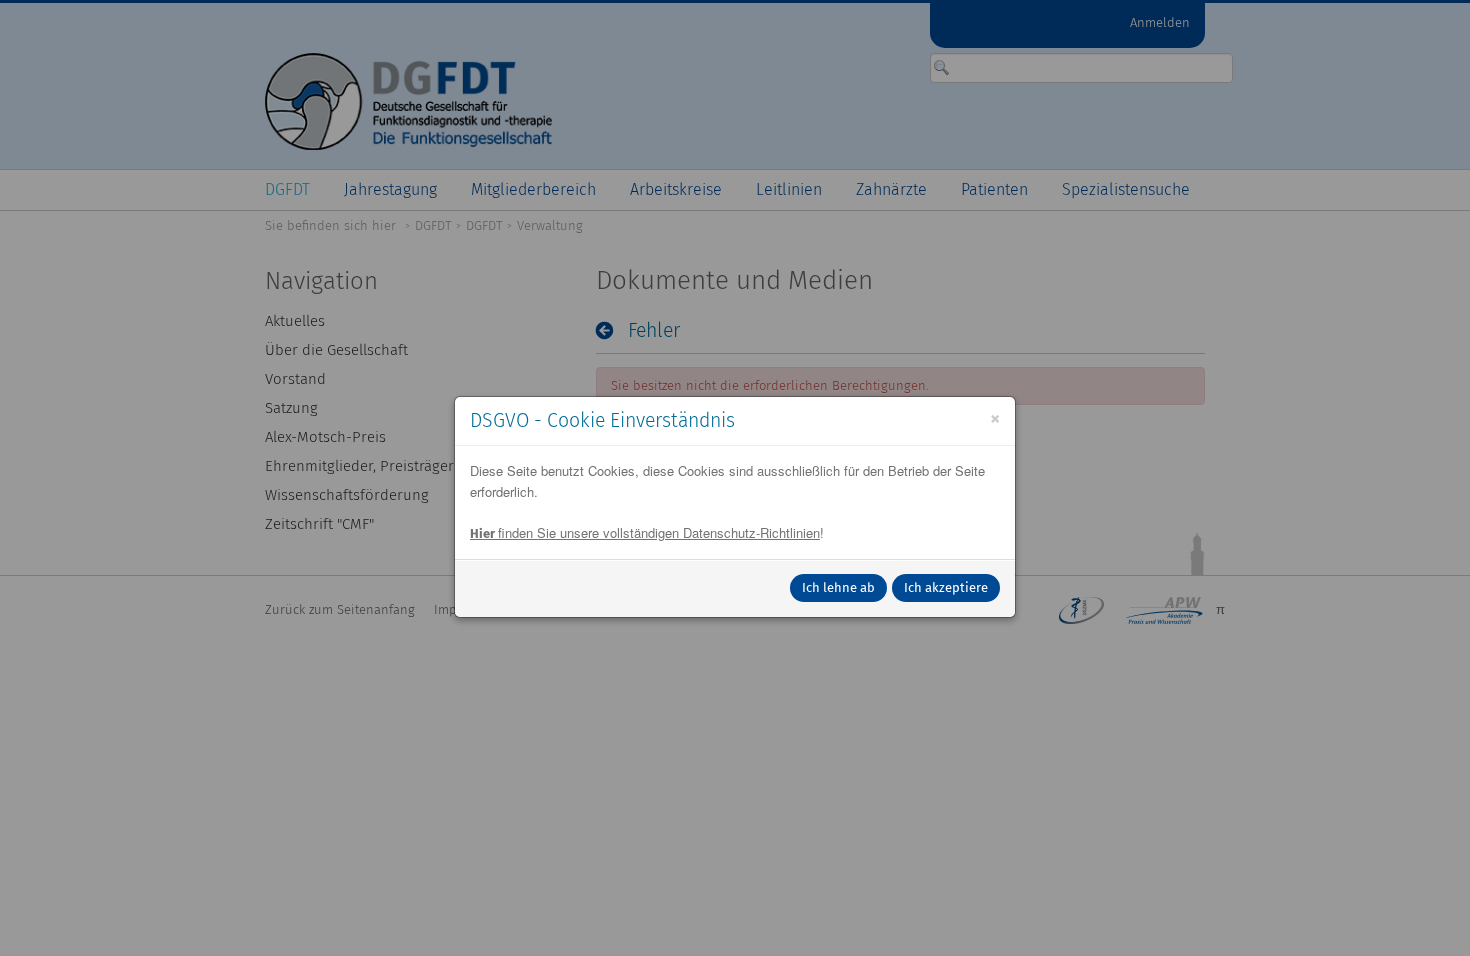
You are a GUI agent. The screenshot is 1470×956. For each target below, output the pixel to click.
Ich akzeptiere (946, 587)
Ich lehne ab (838, 587)
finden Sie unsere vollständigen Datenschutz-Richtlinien (645, 532)
